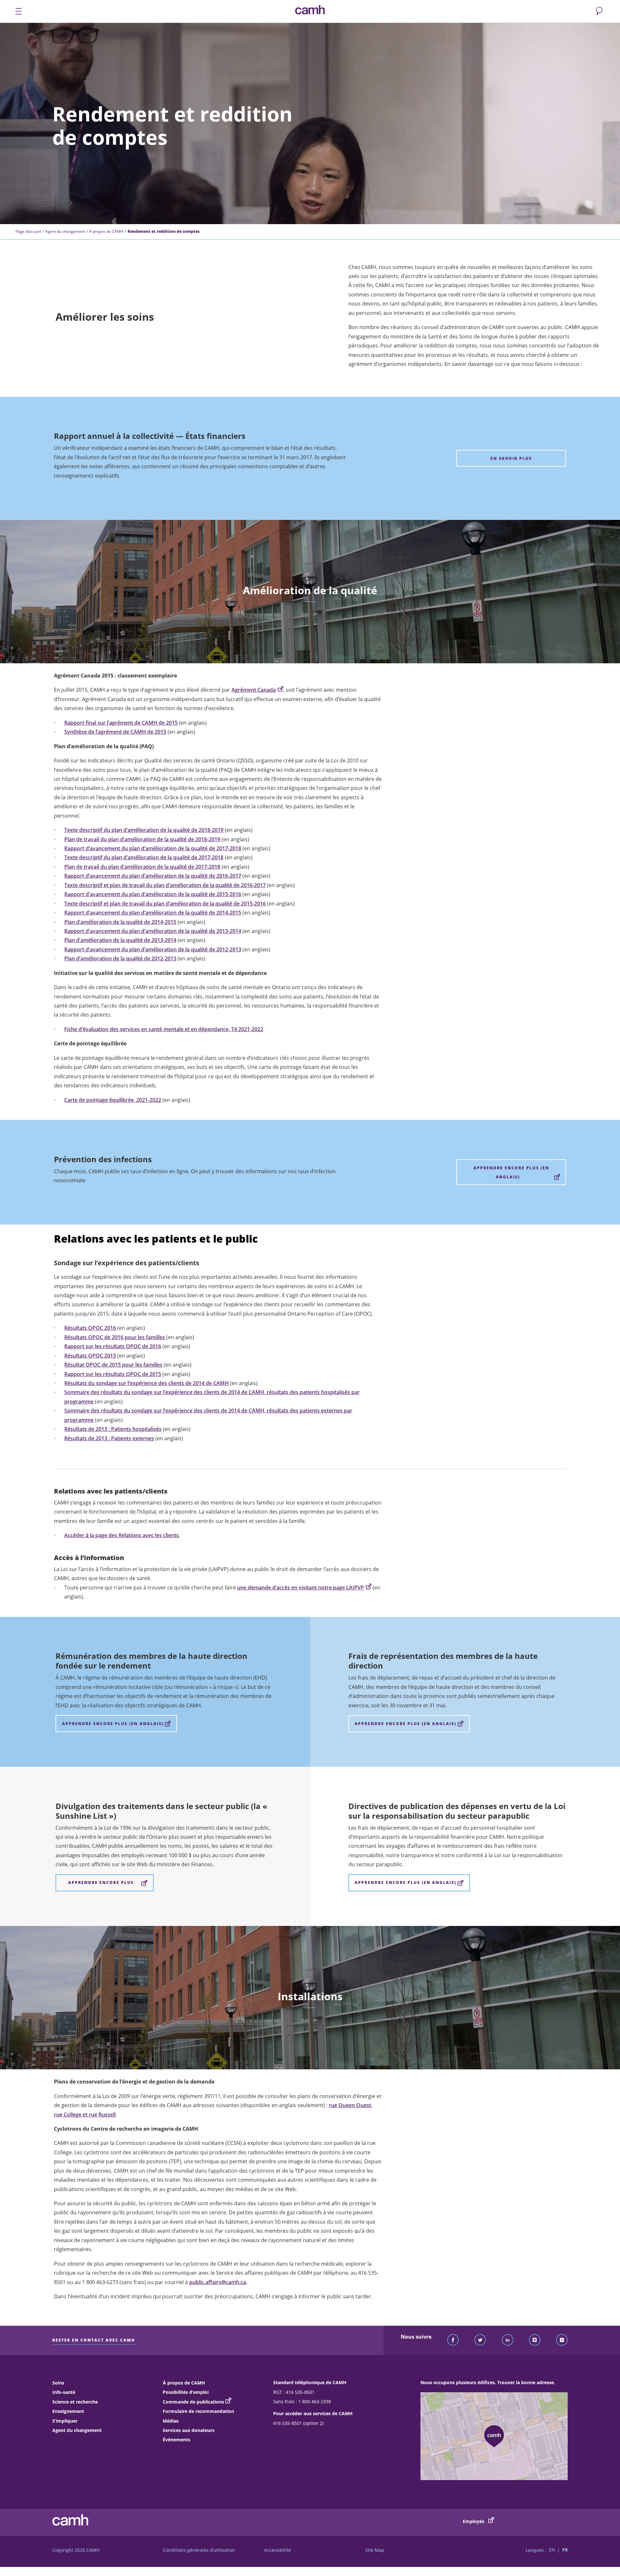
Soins (58, 2383)
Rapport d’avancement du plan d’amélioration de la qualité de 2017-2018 (153, 848)
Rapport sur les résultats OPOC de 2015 (113, 1374)
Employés (474, 2521)
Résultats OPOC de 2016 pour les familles (115, 1337)
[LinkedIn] (508, 2340)
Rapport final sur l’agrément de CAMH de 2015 (121, 723)
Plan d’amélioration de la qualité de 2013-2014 (120, 940)
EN (552, 2550)
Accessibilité (278, 2550)
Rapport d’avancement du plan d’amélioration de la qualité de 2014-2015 (153, 913)
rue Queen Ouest (350, 2105)
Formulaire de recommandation (198, 2411)
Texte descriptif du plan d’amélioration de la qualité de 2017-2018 (144, 857)
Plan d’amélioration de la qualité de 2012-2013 (120, 958)
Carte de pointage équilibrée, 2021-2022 (113, 1100)
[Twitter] (480, 2340)
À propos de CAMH (106, 231)
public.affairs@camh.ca (218, 2282)
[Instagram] (535, 2340)
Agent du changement (65, 231)
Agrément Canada (254, 690)
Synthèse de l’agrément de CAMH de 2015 (115, 732)
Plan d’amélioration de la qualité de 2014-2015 (120, 922)
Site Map (375, 2550)
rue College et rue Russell (85, 2115)
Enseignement (68, 2411)
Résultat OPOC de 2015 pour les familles (113, 1365)
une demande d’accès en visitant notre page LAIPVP (300, 1588)
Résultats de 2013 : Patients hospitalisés (113, 1429)
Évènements (176, 2440)
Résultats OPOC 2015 (90, 1356)
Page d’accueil (28, 231)
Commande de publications (193, 2402)
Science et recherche (75, 2402)
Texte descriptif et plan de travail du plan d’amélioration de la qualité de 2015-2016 (165, 904)
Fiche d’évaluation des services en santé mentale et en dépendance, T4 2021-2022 (164, 1029)
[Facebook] (453, 2340)
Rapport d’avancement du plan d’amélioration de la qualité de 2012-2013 (153, 949)
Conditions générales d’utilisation (199, 2550)
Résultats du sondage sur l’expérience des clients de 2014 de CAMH (146, 1383)
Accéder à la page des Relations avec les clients (122, 1535)
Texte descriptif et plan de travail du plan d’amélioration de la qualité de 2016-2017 (165, 885)
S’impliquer (65, 2421)
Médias (171, 2421)
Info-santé (64, 2392)
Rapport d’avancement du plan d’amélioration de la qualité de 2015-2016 (153, 894)
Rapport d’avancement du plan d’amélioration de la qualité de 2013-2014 (153, 931)
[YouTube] (562, 2340)
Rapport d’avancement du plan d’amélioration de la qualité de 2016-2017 (153, 876)
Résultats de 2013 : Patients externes (109, 1438)
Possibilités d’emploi (186, 2392)
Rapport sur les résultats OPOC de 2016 (113, 1346)
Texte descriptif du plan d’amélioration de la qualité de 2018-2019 (144, 830)
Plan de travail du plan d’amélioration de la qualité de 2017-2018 (142, 867)
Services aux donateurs (189, 2430)
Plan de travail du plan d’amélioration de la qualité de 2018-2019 (142, 839)
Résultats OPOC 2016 (90, 1328)
